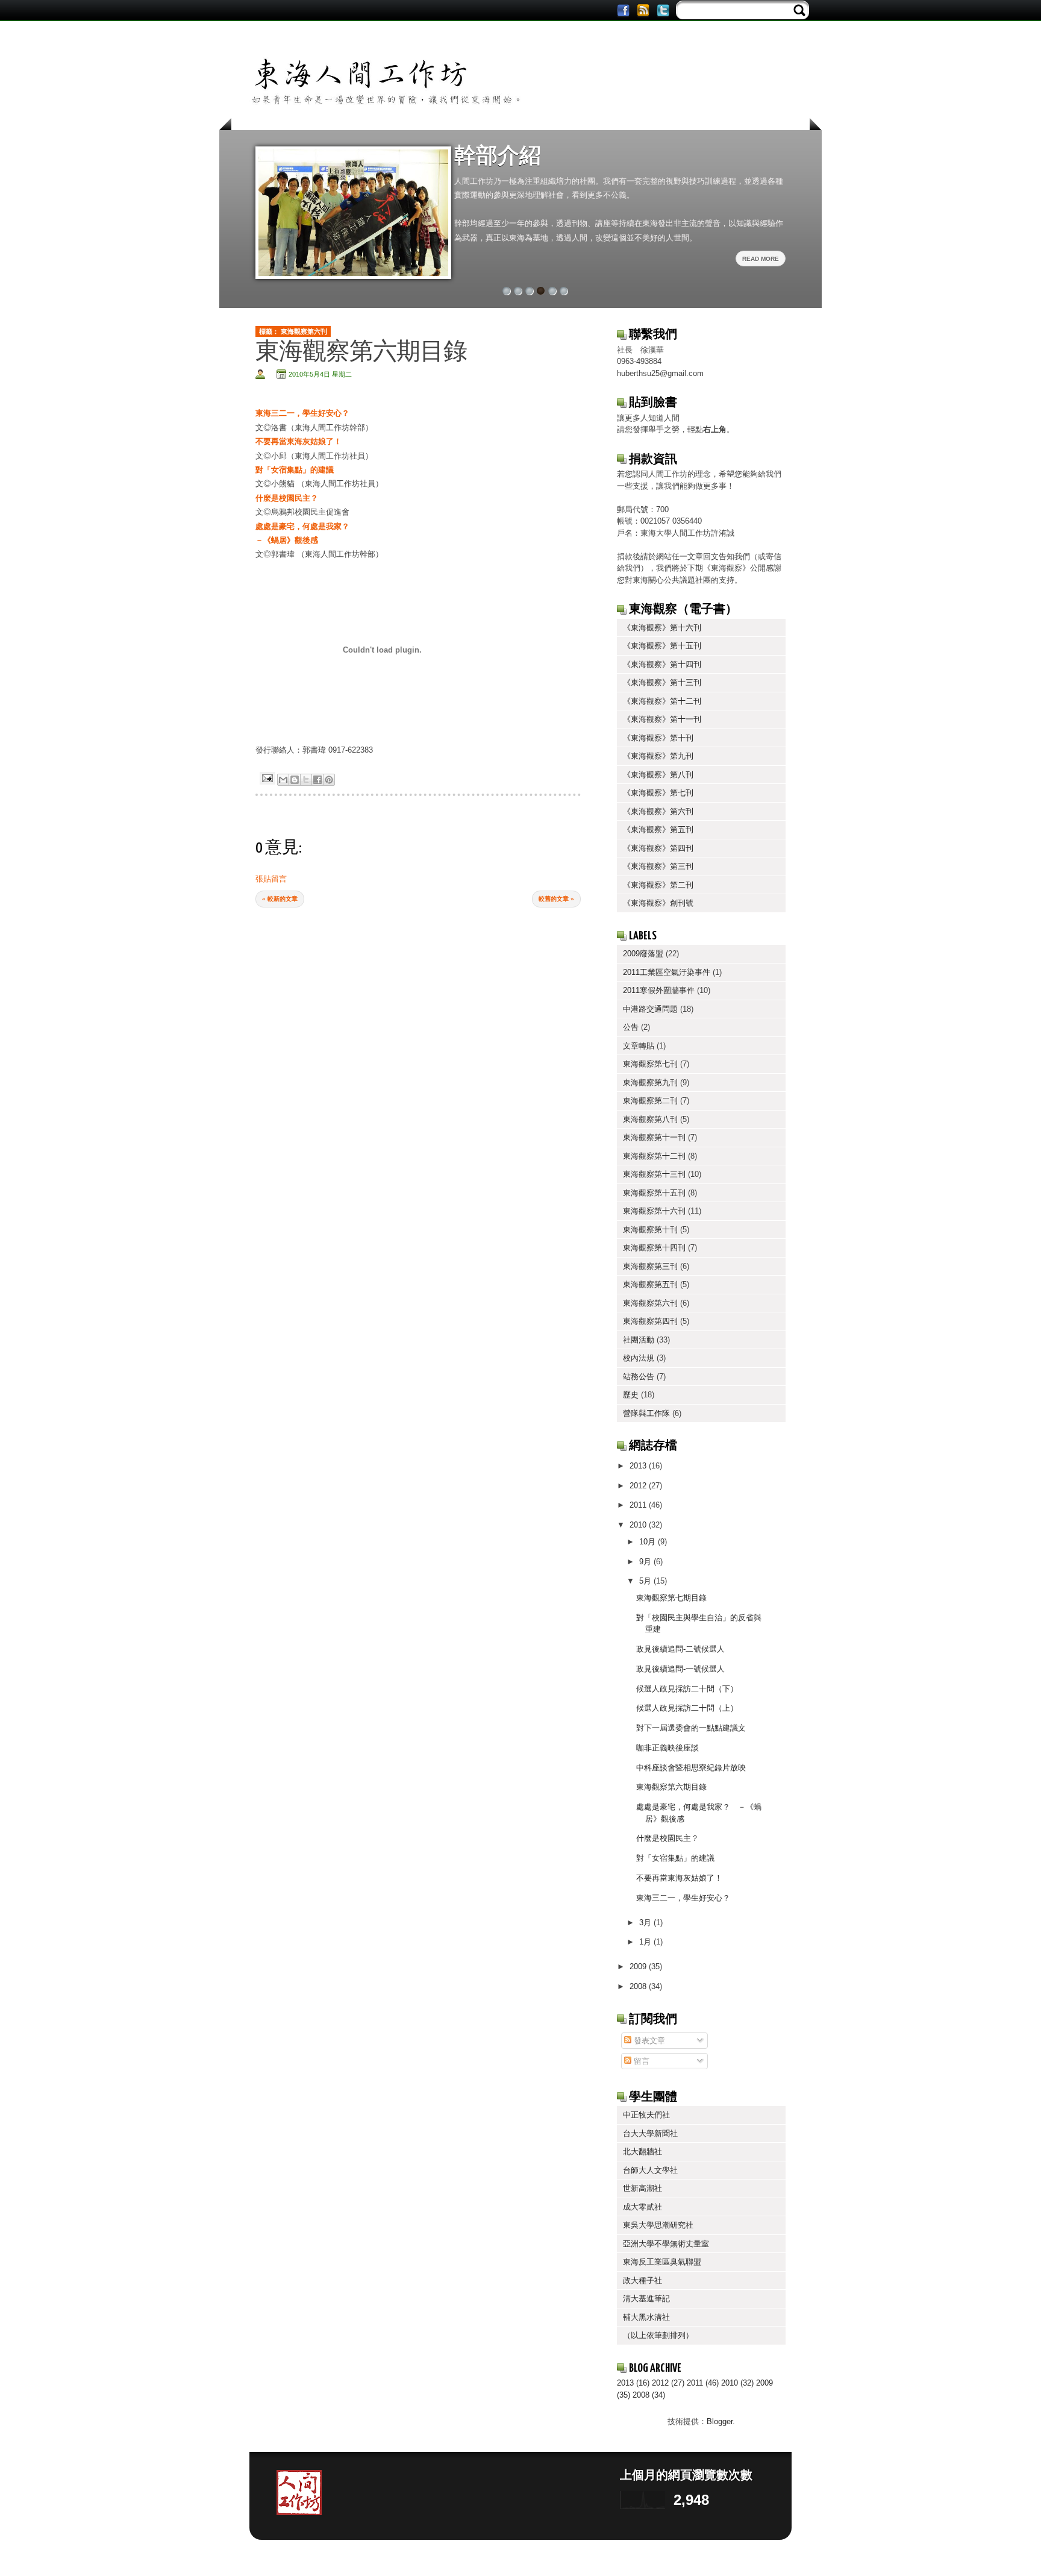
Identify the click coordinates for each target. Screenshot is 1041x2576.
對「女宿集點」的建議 (296, 470)
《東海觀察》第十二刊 (662, 701)
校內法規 (639, 1358)
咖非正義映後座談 (667, 1748)
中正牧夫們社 (646, 2115)
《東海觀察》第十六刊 (662, 628)
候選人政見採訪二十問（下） (687, 1689)
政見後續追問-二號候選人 (680, 1649)
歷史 (631, 1395)
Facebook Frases (672, 2557)
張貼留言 (271, 879)
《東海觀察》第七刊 (658, 793)
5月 (646, 1581)
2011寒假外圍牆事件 (659, 990)
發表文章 (648, 2041)
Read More (761, 259)
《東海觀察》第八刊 (658, 775)
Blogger (720, 2421)
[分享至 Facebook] (317, 780)
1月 (646, 1942)
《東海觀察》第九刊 (658, 756)
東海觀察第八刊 (650, 1119)
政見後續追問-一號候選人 (680, 1669)
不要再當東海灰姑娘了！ (679, 1878)
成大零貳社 (642, 2207)
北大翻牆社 (642, 2151)
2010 (639, 1525)
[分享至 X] (306, 780)
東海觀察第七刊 (650, 1064)
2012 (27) (668, 2383)
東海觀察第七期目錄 (671, 1598)
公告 (631, 1027)
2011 (639, 1505)
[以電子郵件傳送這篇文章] (283, 780)
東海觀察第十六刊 (654, 1211)
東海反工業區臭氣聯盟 (662, 2262)
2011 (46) (703, 2383)
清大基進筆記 (646, 2299)
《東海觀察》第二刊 (658, 885)
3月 (646, 1923)
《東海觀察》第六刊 (658, 811)
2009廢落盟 (643, 954)
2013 (639, 1466)
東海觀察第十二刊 (654, 1156)
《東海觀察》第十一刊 (662, 719)
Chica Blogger (499, 2557)
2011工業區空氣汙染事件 (667, 972)
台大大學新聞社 (650, 2133)
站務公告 (639, 1377)
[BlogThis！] (295, 780)
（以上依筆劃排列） (658, 2335)
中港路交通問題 (650, 1009)
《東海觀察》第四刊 (658, 848)
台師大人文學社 (650, 2170)
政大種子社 (642, 2280)
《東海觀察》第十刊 (658, 738)
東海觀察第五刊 (650, 1284)
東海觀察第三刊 (650, 1266)
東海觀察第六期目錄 (671, 1787)
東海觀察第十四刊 (654, 1248)
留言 (640, 2061)
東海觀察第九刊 (650, 1083)
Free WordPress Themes (580, 2557)
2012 (639, 1486)
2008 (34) (649, 2395)
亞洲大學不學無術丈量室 (666, 2244)
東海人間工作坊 (367, 2557)
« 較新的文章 (280, 899)
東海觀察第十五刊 (654, 1193)
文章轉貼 (639, 1046)
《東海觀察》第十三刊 (662, 682)
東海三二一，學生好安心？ (683, 1898)
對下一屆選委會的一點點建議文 (691, 1728)
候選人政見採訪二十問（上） (687, 1708)
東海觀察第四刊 (650, 1321)
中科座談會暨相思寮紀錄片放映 (691, 1768)
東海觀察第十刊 (650, 1230)
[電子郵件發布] (267, 777)
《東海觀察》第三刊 (658, 866)
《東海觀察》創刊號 (658, 903)
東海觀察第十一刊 (654, 1137)
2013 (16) (633, 2383)
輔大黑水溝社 (646, 2317)
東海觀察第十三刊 (654, 1174)
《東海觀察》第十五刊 (662, 646)
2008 (639, 1986)
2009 (639, 1966)
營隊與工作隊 (646, 1413)
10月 (649, 1542)
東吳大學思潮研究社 (658, 2225)
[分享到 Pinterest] (329, 780)
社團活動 (639, 1340)
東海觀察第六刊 (304, 331)
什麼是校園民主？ (667, 1838)
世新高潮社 (642, 2188)
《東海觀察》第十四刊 (662, 664)
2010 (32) (737, 2383)
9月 (646, 1562)
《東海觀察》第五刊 (658, 829)
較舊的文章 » (556, 899)
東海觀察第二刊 (650, 1101)
